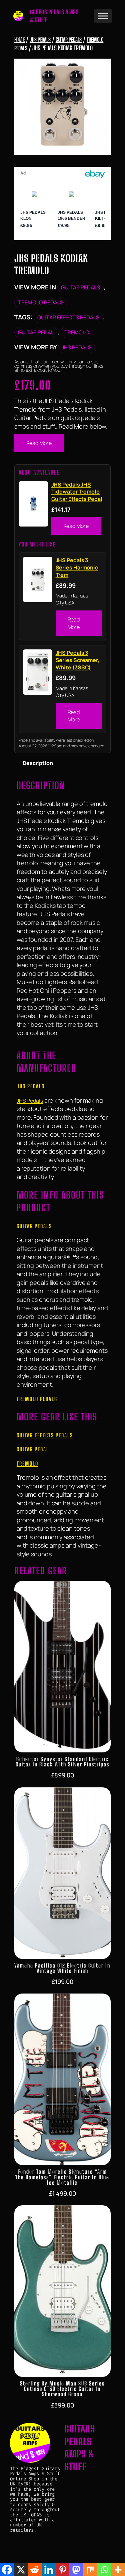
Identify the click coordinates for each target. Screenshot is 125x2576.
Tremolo (77, 332)
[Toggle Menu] (103, 16)
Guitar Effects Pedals (68, 317)
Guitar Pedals (69, 39)
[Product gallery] (63, 107)
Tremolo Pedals (41, 302)
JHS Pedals (40, 39)
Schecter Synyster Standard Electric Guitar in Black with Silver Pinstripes (62, 1762)
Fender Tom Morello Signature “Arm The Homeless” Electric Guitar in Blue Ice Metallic (62, 2177)
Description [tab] (38, 763)
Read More (39, 443)
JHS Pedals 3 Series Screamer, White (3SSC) (77, 660)
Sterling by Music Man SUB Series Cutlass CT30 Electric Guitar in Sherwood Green (62, 2389)
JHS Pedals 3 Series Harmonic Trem (77, 567)
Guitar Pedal (36, 332)
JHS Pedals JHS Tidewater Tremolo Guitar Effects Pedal (77, 492)
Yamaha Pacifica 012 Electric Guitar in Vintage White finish (62, 1968)
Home (20, 39)
